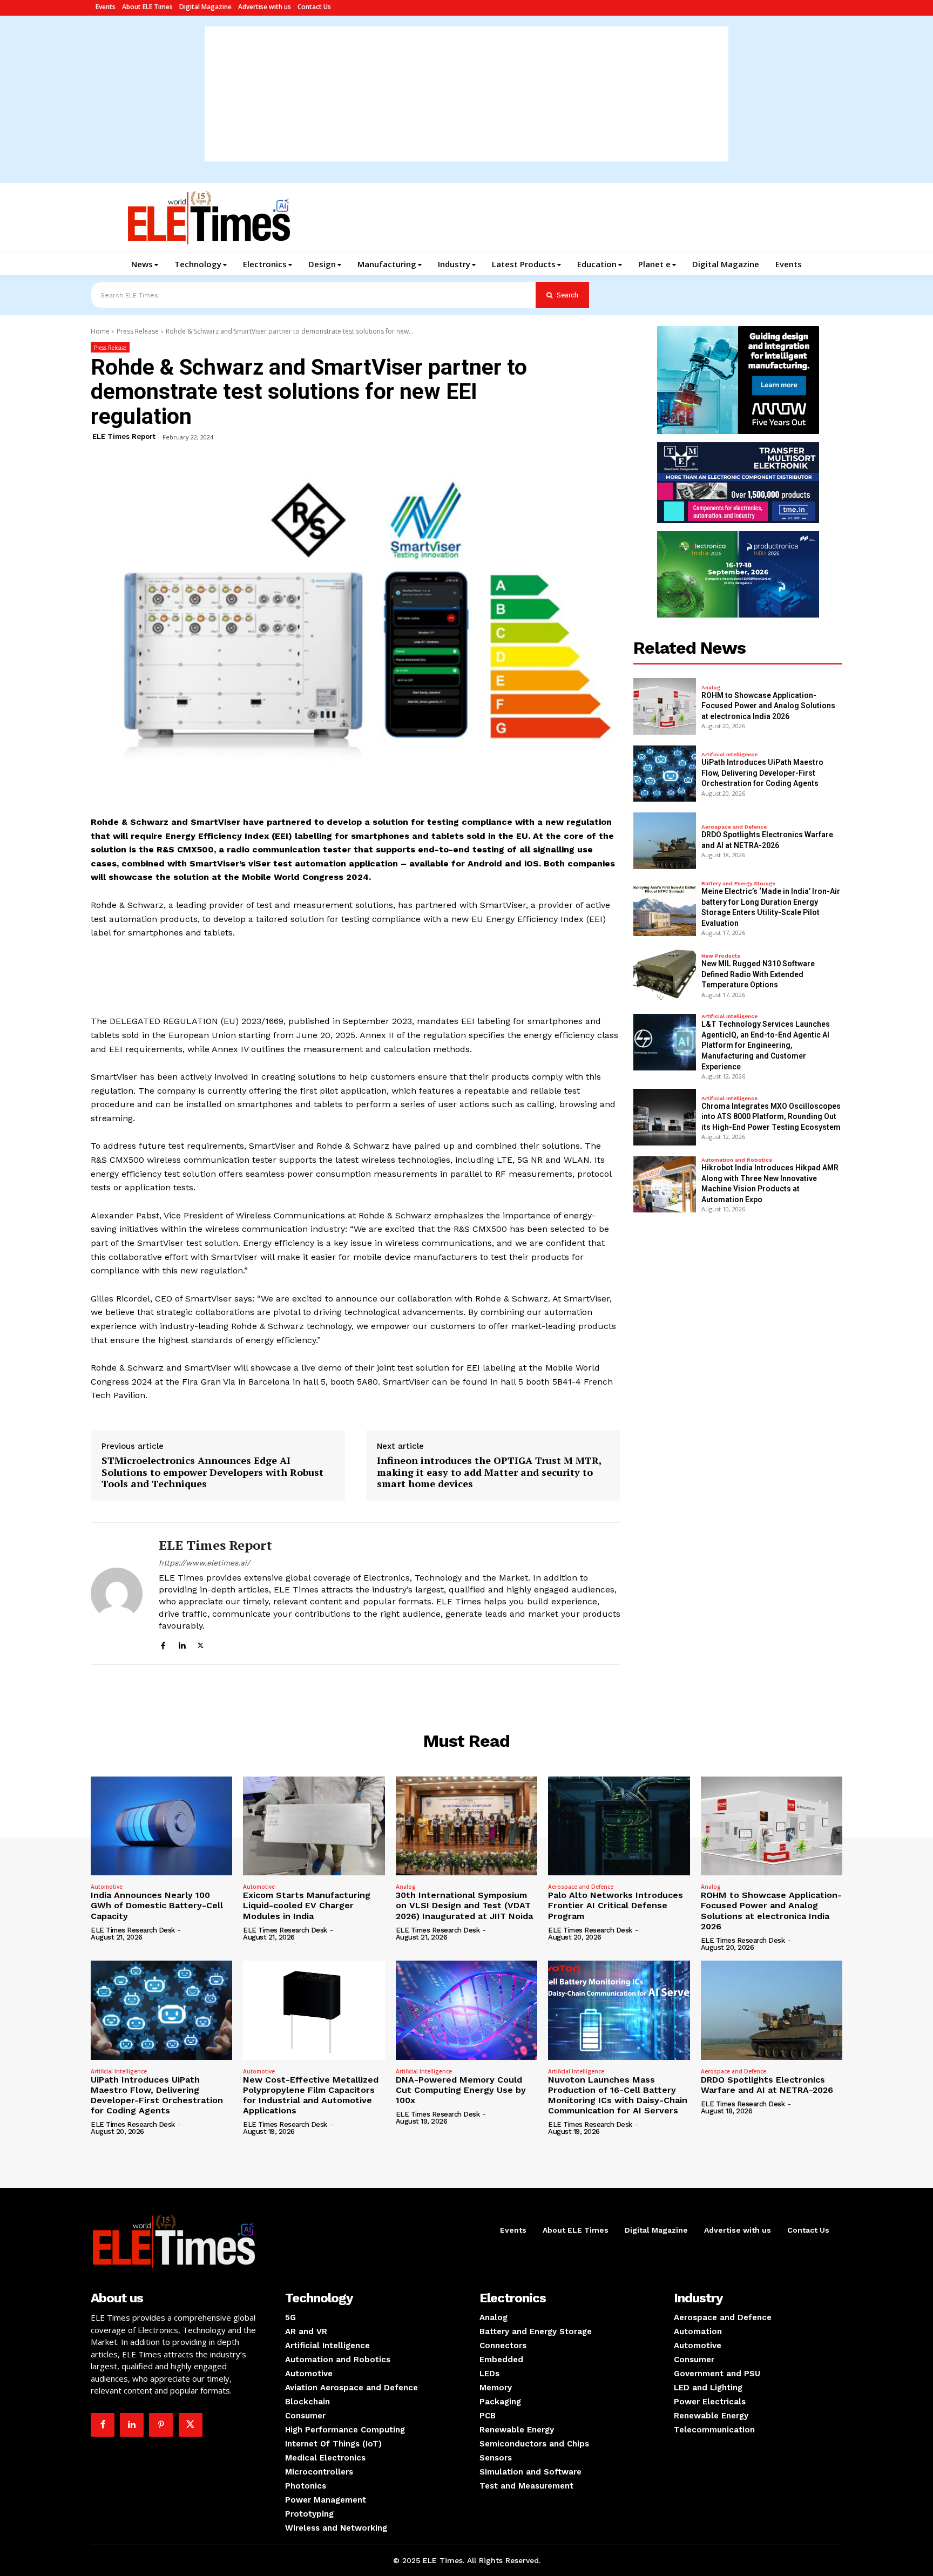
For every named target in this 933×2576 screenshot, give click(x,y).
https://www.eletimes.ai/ (204, 1563)
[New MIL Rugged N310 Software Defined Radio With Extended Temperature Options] (665, 975)
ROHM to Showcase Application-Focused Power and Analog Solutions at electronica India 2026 (768, 706)
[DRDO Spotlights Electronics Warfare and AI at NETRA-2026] (665, 840)
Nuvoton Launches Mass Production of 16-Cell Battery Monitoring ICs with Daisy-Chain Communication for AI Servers (618, 2095)
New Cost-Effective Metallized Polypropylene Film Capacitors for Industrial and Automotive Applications (311, 2095)
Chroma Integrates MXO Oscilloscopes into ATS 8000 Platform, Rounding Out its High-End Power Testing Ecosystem (771, 1117)
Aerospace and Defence (734, 827)
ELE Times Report (124, 436)
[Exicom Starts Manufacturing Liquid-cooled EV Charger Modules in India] (314, 1826)
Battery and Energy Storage (738, 884)
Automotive (107, 1887)
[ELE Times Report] (117, 1594)
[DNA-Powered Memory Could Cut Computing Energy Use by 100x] (466, 2010)
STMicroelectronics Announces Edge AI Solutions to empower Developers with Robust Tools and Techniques (212, 1472)
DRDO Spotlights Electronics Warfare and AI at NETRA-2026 (767, 2085)
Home (100, 331)
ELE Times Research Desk (133, 1930)
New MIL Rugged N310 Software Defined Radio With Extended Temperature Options (758, 974)
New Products (721, 956)
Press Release (138, 331)
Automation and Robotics (737, 1160)
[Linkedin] (182, 1644)
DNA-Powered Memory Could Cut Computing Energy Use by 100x (461, 2090)
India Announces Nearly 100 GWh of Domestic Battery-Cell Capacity (157, 1905)
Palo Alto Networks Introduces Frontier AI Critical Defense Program (616, 1905)
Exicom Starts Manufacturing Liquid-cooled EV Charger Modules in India (307, 1905)
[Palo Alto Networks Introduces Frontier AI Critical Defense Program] (619, 1826)
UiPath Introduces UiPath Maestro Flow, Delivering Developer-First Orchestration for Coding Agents (762, 773)
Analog (711, 688)
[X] (201, 1644)
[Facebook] (163, 1644)
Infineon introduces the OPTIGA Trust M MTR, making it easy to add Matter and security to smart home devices (489, 1472)
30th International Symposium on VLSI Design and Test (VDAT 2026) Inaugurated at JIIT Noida (464, 1905)
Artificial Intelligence (729, 755)
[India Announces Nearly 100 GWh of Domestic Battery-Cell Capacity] (161, 1826)
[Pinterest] (161, 2425)
